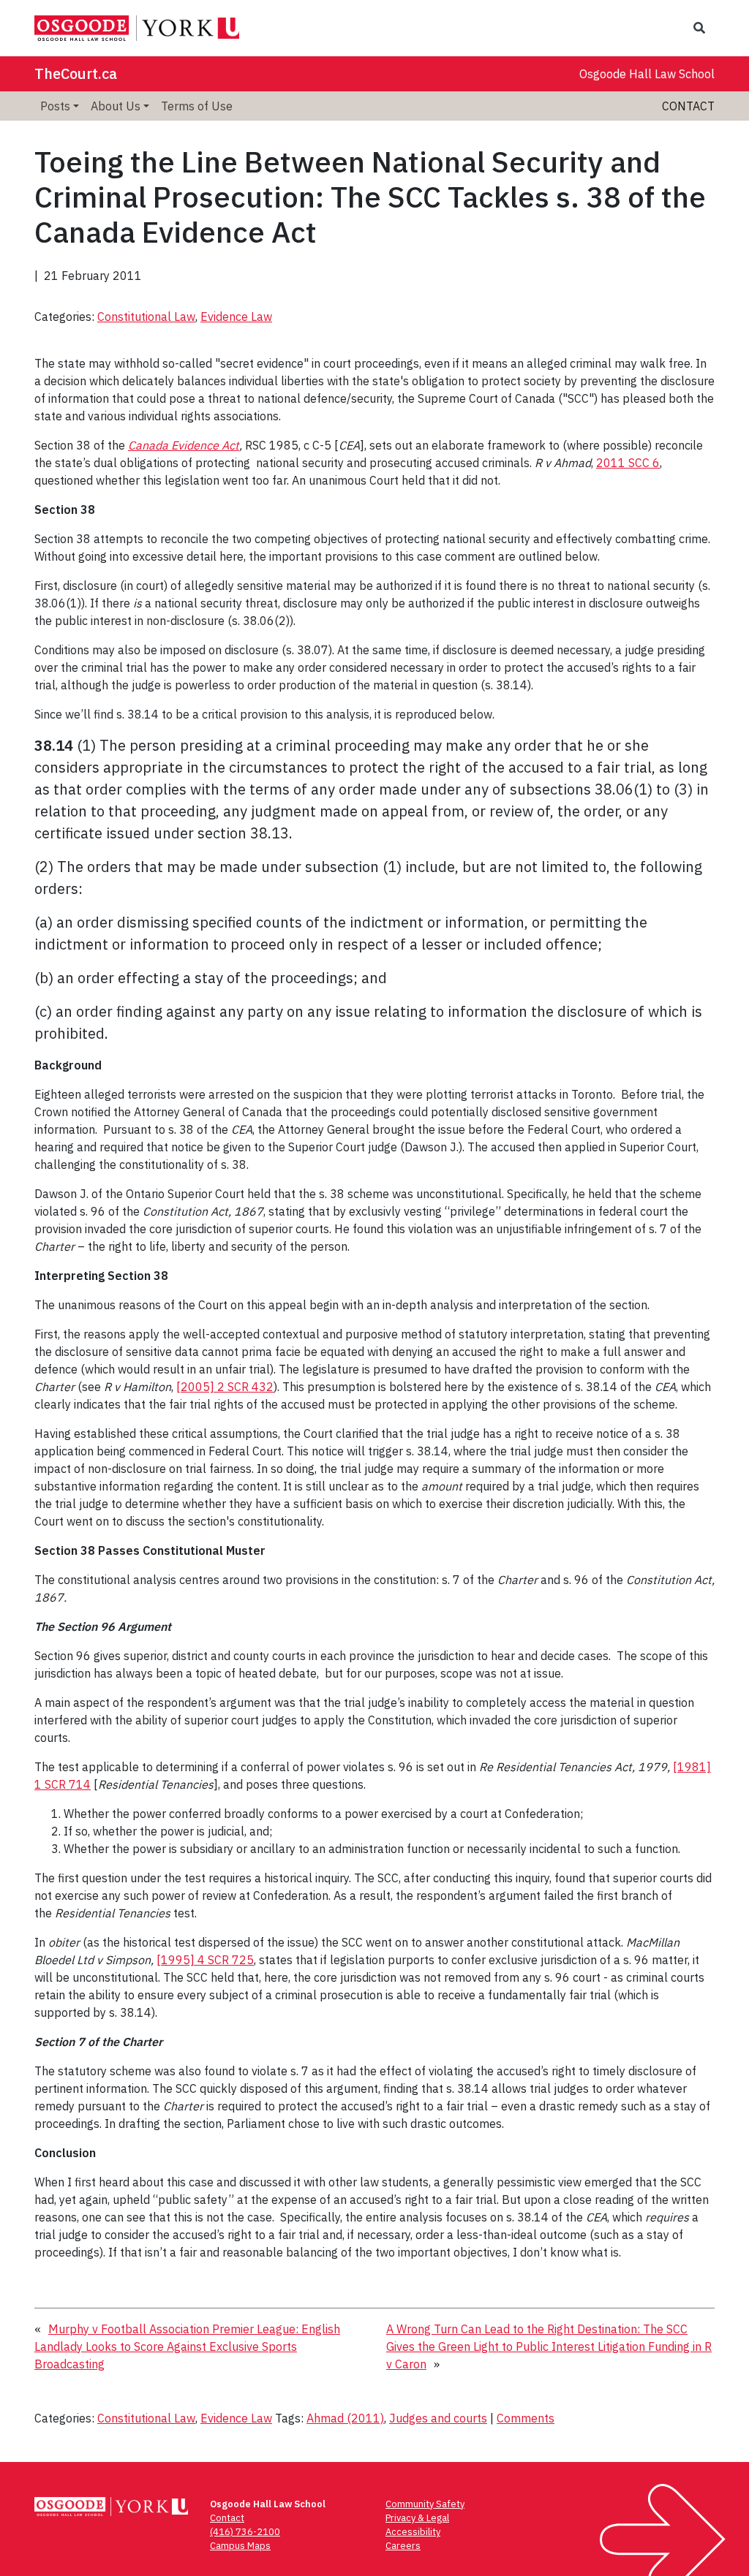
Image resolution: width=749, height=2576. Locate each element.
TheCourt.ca (76, 73)
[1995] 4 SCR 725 (205, 1960)
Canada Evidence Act (184, 445)
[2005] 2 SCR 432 (225, 1387)
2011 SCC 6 (628, 463)
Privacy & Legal (417, 2518)
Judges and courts (438, 2418)
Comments (526, 2418)
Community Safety (425, 2504)
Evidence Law (236, 317)
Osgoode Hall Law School (647, 74)
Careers (403, 2546)
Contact (688, 106)
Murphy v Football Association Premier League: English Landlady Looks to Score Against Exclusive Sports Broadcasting (187, 2346)
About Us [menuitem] (116, 106)
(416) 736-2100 (245, 2532)
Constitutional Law (146, 317)
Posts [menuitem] (55, 106)
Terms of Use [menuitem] (197, 106)
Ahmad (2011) (345, 2418)
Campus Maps (240, 2546)
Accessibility (413, 2532)
